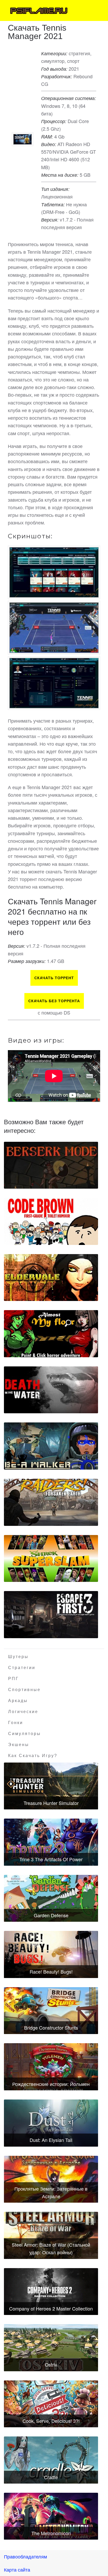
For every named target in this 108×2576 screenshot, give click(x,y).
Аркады (18, 1701)
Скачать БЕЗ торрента (54, 1001)
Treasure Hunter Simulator (51, 1803)
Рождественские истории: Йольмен (51, 2084)
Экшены (19, 1745)
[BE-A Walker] (51, 1446)
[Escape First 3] (51, 1615)
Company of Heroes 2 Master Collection (51, 2308)
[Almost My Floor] (51, 1334)
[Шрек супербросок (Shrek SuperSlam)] (51, 1559)
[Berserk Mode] (51, 1165)
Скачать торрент (54, 978)
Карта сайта (17, 2569)
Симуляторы (25, 1734)
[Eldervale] (51, 1278)
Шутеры (18, 1657)
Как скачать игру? (33, 1756)
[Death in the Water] (51, 1390)
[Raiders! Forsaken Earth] (51, 1502)
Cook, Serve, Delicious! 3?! (51, 2421)
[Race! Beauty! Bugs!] (51, 1954)
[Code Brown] (51, 1221)
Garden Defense (51, 1915)
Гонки (16, 1723)
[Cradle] (51, 2460)
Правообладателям (25, 2556)
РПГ (13, 1679)
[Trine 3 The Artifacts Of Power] (51, 1842)
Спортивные (24, 1690)
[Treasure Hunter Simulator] (51, 1786)
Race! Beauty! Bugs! (51, 1971)
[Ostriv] (51, 2348)
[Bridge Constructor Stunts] (51, 2011)
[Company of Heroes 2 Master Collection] (51, 2292)
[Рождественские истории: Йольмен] (51, 2067)
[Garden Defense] (51, 1898)
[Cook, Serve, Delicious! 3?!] (51, 2404)
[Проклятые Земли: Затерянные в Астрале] (51, 2179)
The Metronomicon (51, 2533)
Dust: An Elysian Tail (51, 2140)
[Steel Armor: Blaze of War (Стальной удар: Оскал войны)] (51, 2235)
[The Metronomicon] (51, 2516)
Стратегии (22, 1668)
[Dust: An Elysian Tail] (51, 2123)
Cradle (51, 2477)
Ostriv (51, 2364)
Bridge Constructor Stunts (51, 2027)
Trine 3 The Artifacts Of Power (51, 1859)
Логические (23, 1712)
